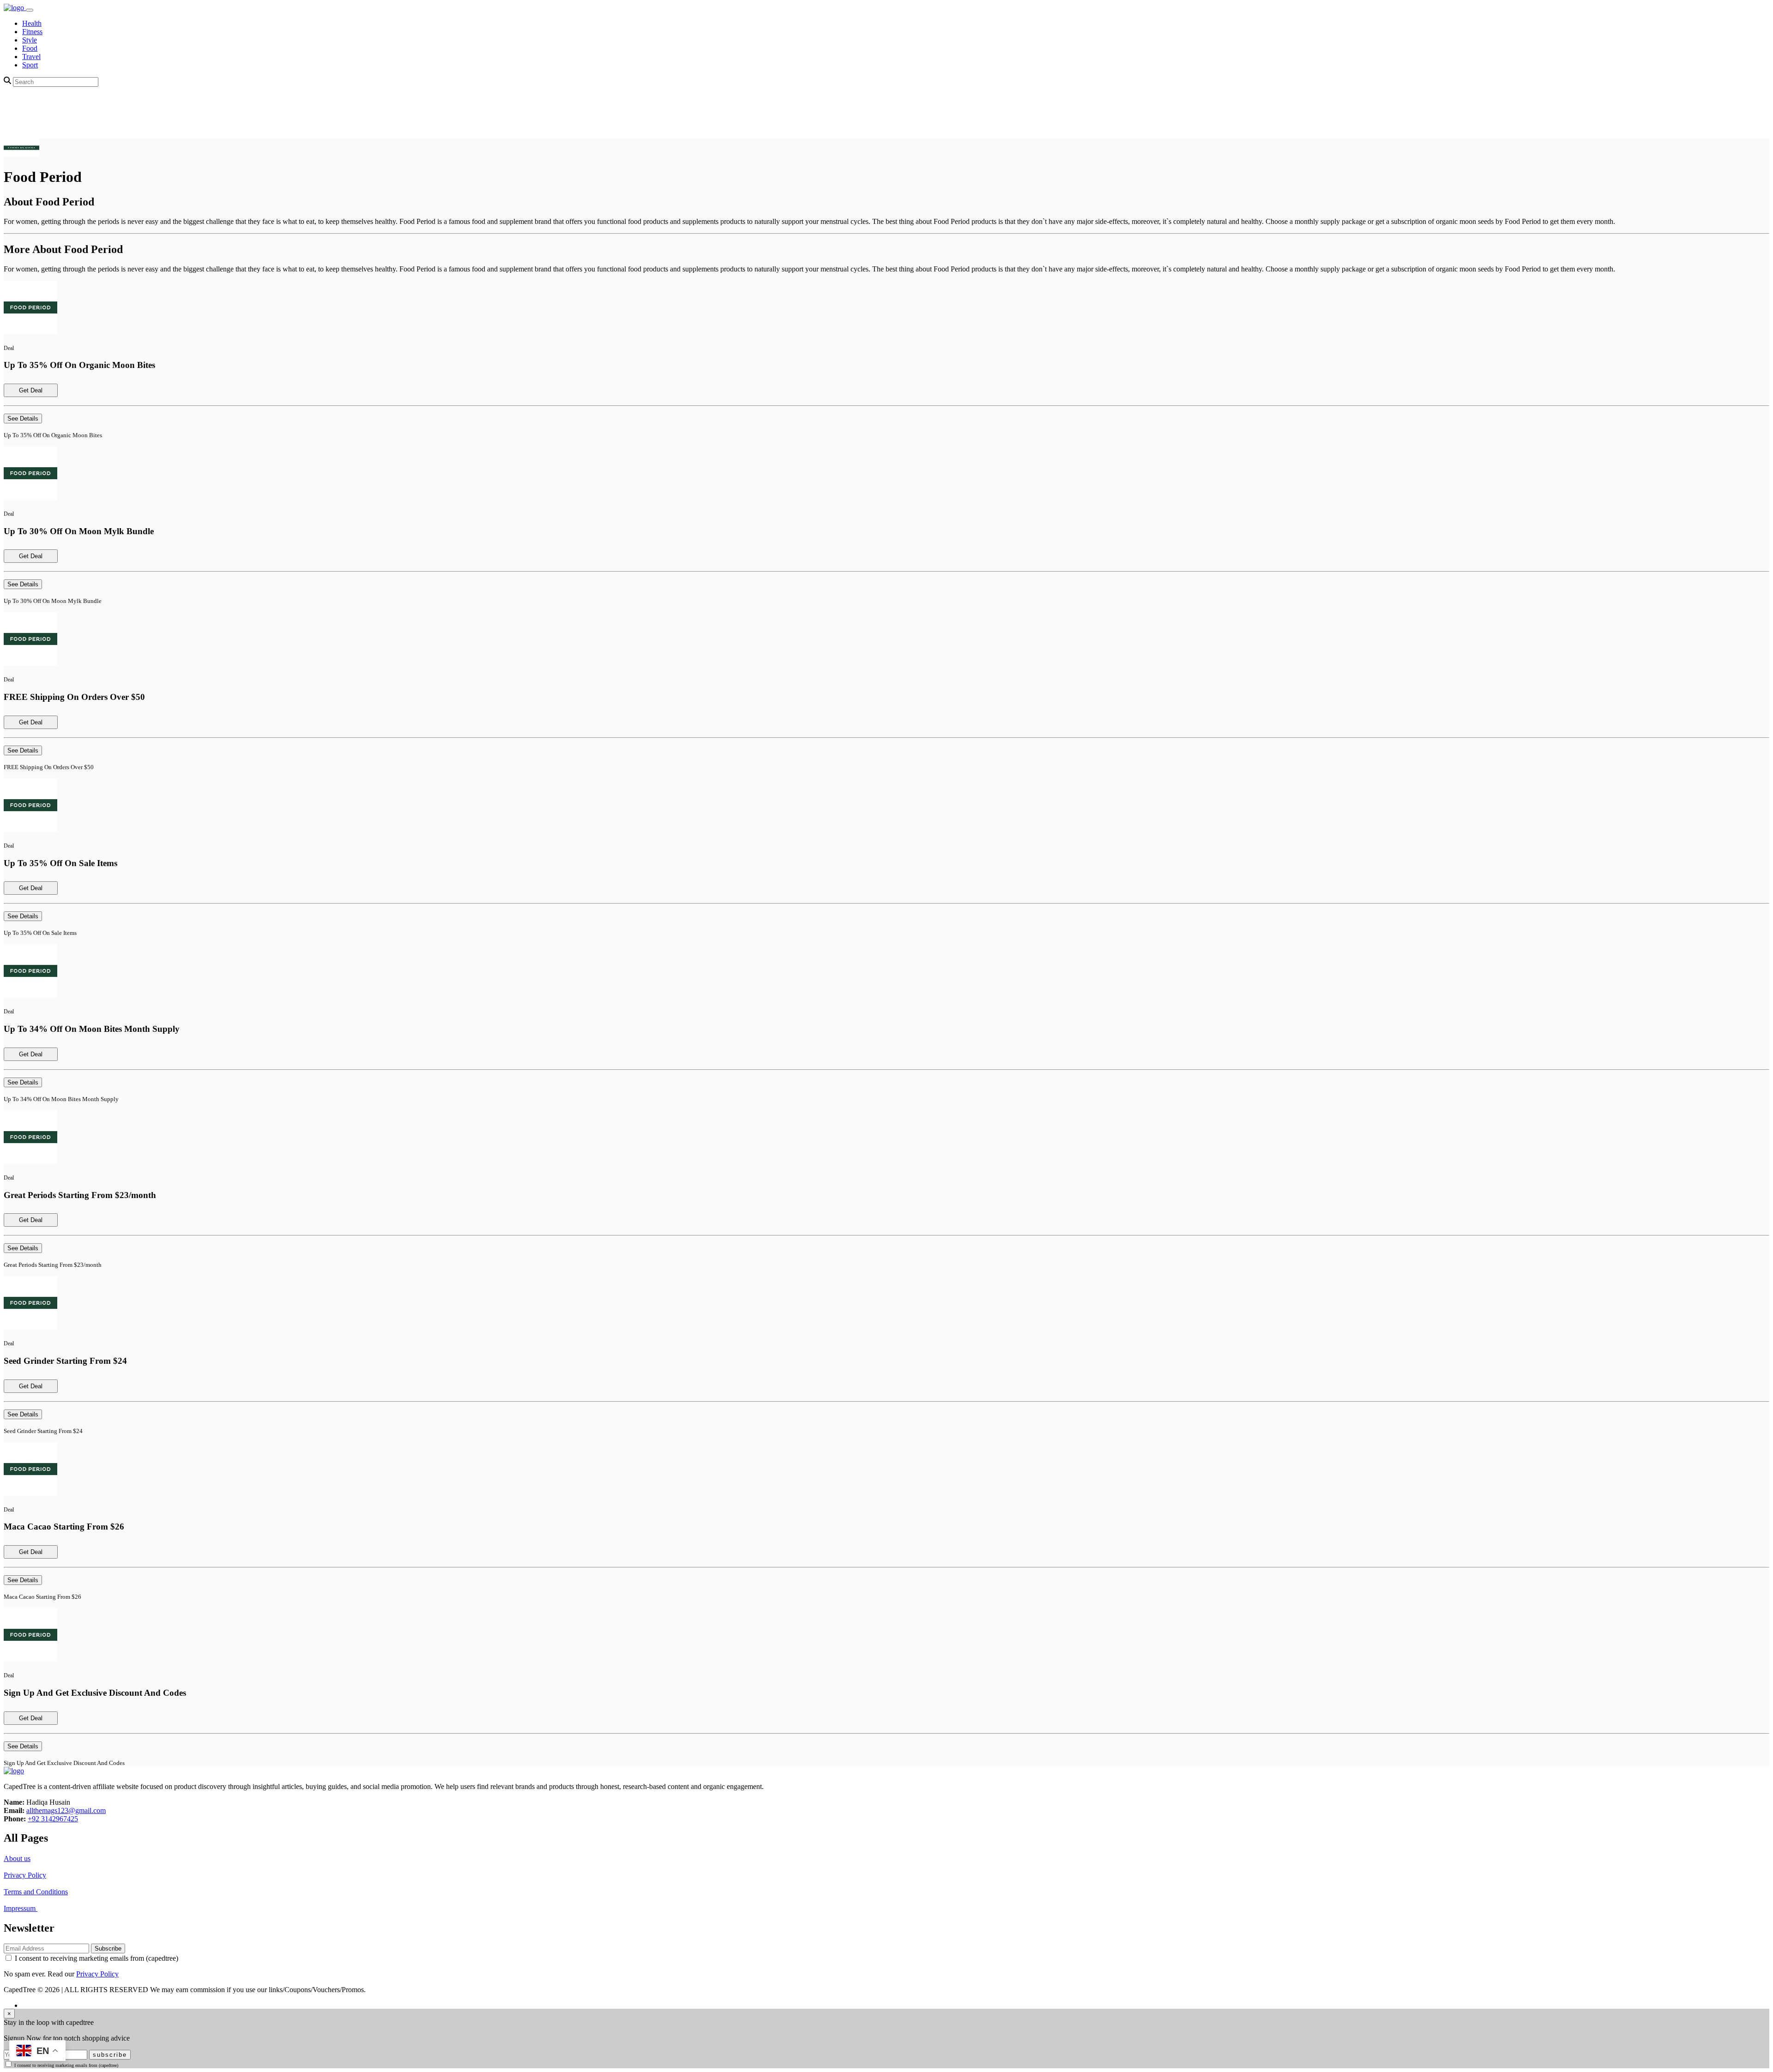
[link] (15, 8)
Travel (31, 57)
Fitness (32, 32)
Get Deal (31, 390)
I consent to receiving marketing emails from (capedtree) (96, 1958)
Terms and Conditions (36, 1892)
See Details (23, 419)
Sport (30, 65)
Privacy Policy (25, 1875)
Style (30, 40)
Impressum (21, 1908)
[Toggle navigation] (30, 10)
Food (30, 48)
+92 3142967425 (53, 1819)
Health (32, 23)
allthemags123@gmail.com (66, 1810)
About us (17, 1858)
